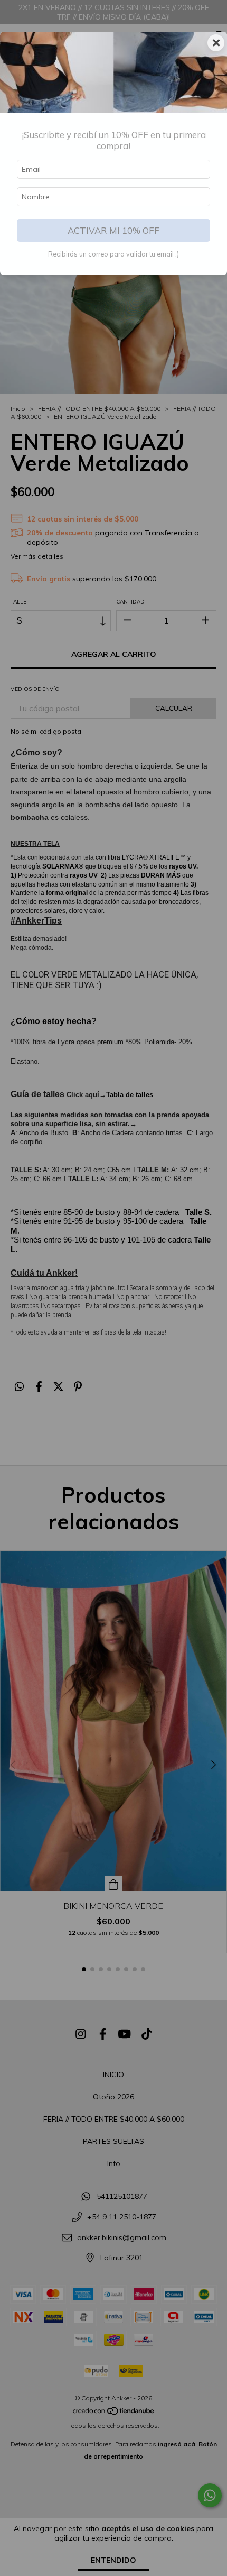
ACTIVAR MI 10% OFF (113, 230)
